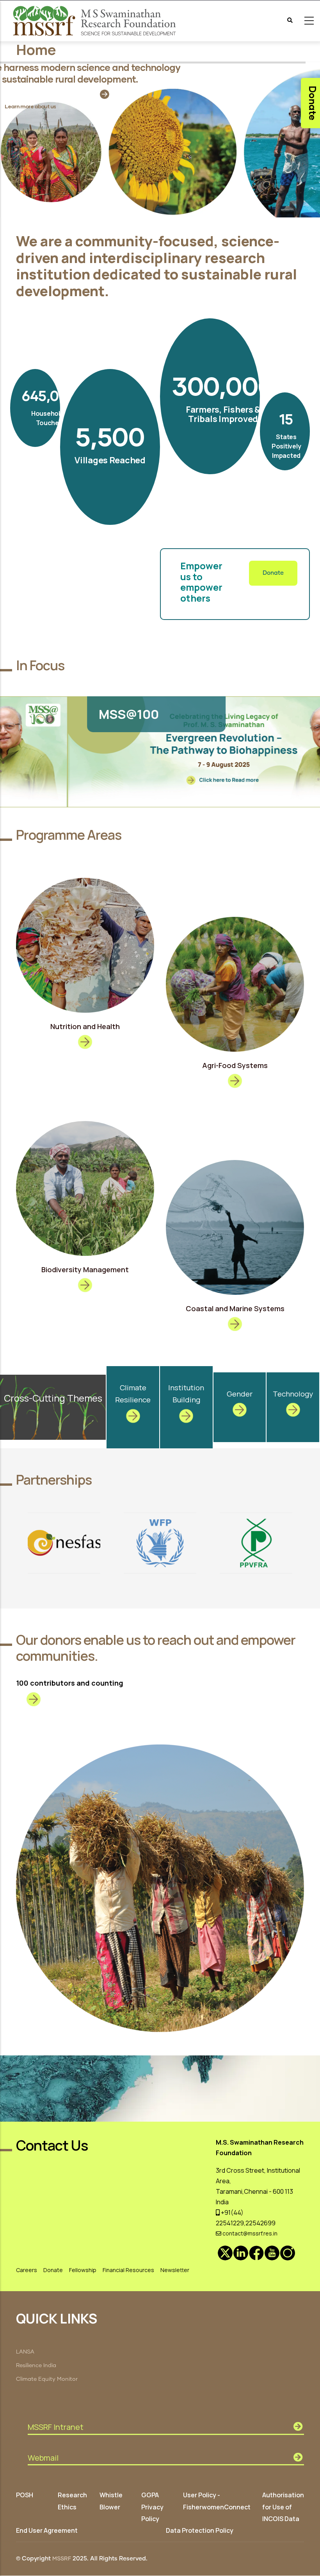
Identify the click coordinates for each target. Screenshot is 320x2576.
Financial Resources (128, 2270)
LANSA (25, 2352)
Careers (27, 2270)
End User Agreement (47, 2530)
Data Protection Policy (200, 2530)
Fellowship (83, 2270)
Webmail (43, 2458)
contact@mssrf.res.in (249, 2233)
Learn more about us (30, 106)
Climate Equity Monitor (47, 2379)
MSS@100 (61, 714)
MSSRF (62, 2559)
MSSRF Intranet (56, 2427)
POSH (25, 2495)
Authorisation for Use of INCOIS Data (283, 2507)
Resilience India (36, 2366)
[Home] (96, 21)
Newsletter (175, 2270)
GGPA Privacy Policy (152, 2507)
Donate (273, 573)
